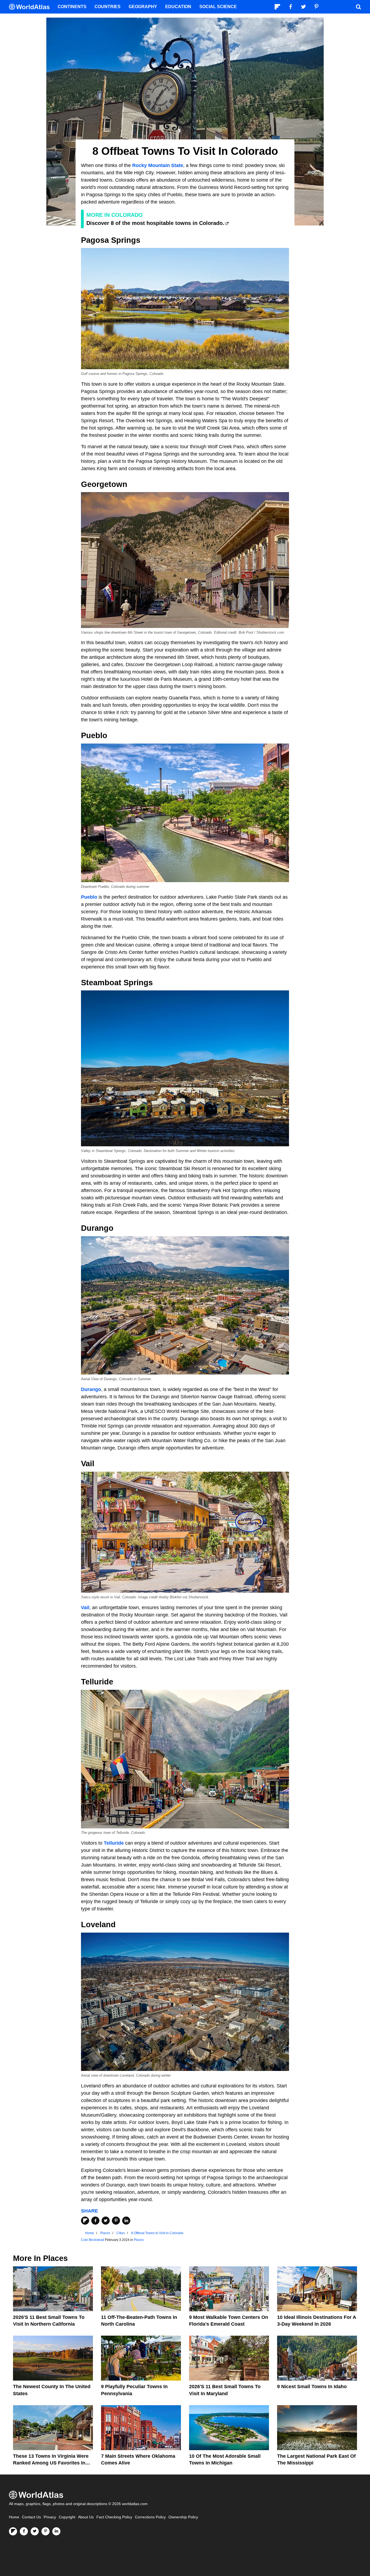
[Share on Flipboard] (85, 2221)
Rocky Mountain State (158, 165)
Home (14, 2517)
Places (139, 2240)
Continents (72, 7)
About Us (86, 2517)
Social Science (218, 7)
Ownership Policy (183, 2517)
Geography (143, 7)
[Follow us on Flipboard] (13, 2531)
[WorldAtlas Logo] (31, 7)
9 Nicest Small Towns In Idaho (312, 2387)
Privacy (50, 2517)
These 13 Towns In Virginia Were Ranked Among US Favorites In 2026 (51, 2463)
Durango (91, 1389)
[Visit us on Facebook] (24, 2531)
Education (178, 7)
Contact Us (31, 2517)
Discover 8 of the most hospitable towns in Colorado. (155, 223)
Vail (85, 1608)
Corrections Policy (150, 2517)
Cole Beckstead (93, 2240)
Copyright (67, 2517)
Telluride (114, 1843)
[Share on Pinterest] (116, 2221)
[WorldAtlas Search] (358, 7)
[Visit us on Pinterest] (46, 2531)
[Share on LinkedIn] (126, 2221)
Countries (108, 7)
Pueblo (89, 897)
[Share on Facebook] (95, 2221)
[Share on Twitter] (106, 2221)
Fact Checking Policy (114, 2517)
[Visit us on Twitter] (35, 2531)
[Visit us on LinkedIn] (56, 2531)
